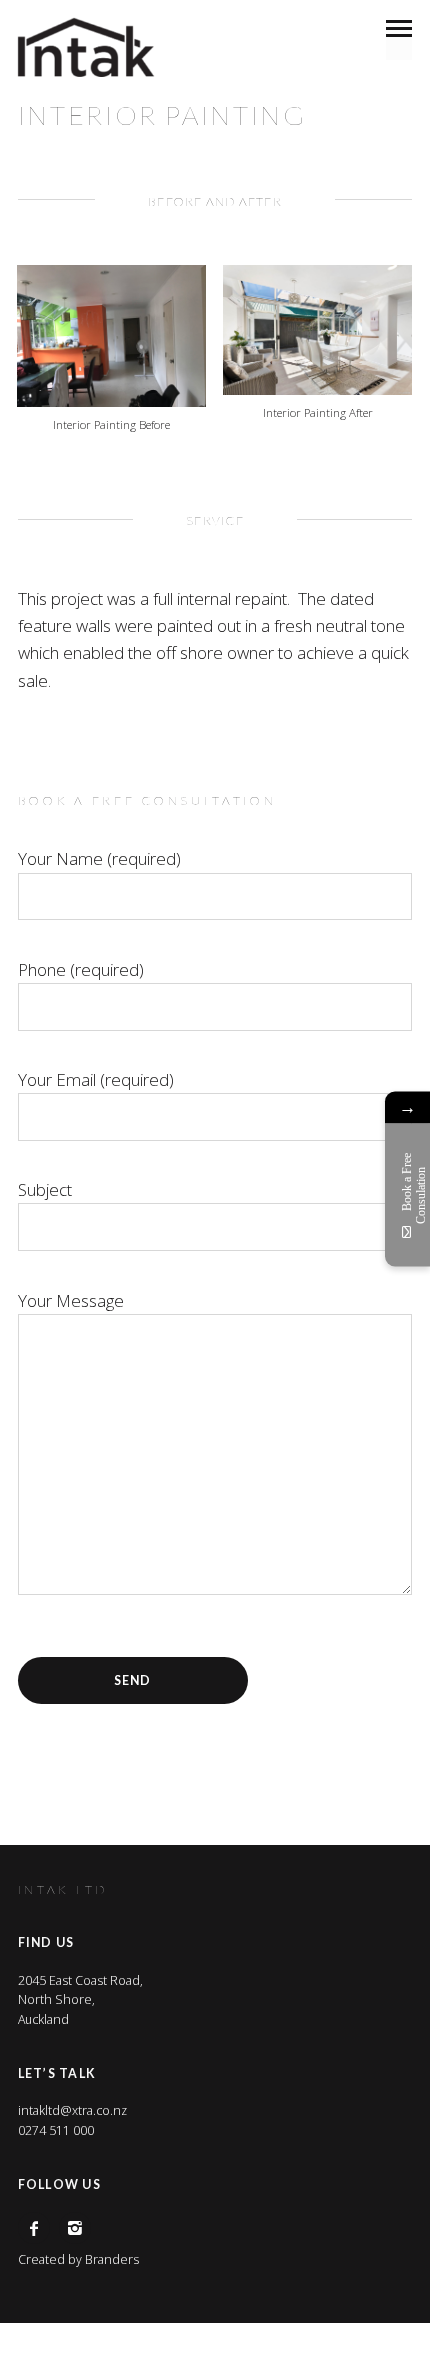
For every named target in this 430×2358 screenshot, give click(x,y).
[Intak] (86, 47)
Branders (112, 2259)
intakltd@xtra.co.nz (72, 2110)
